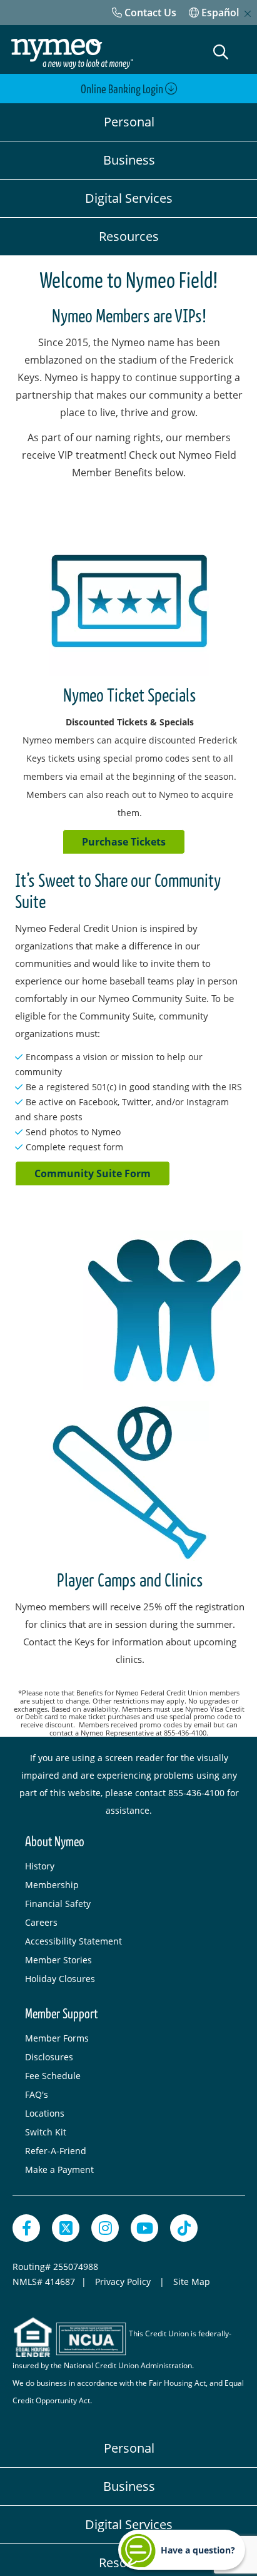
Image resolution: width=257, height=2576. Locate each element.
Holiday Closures (60, 1979)
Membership (52, 1885)
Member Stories (58, 1960)
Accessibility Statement (73, 1941)
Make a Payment (59, 2170)
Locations (45, 2113)
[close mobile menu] (248, 14)
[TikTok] (184, 2228)
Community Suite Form (93, 1173)
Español (219, 13)
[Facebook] (26, 2228)
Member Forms (57, 2038)
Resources (129, 236)
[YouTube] (144, 2228)
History (40, 1866)
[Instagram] (105, 2228)
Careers (41, 1922)
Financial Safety (58, 1904)
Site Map (192, 2282)
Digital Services (129, 198)
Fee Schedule (53, 2076)
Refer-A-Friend (56, 2151)
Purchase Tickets (124, 842)
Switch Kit (46, 2132)
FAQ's (37, 2094)
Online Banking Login (123, 89)
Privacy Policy (124, 2282)
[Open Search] (221, 52)
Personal (129, 122)
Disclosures (49, 2057)
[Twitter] (66, 2228)
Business (129, 160)
